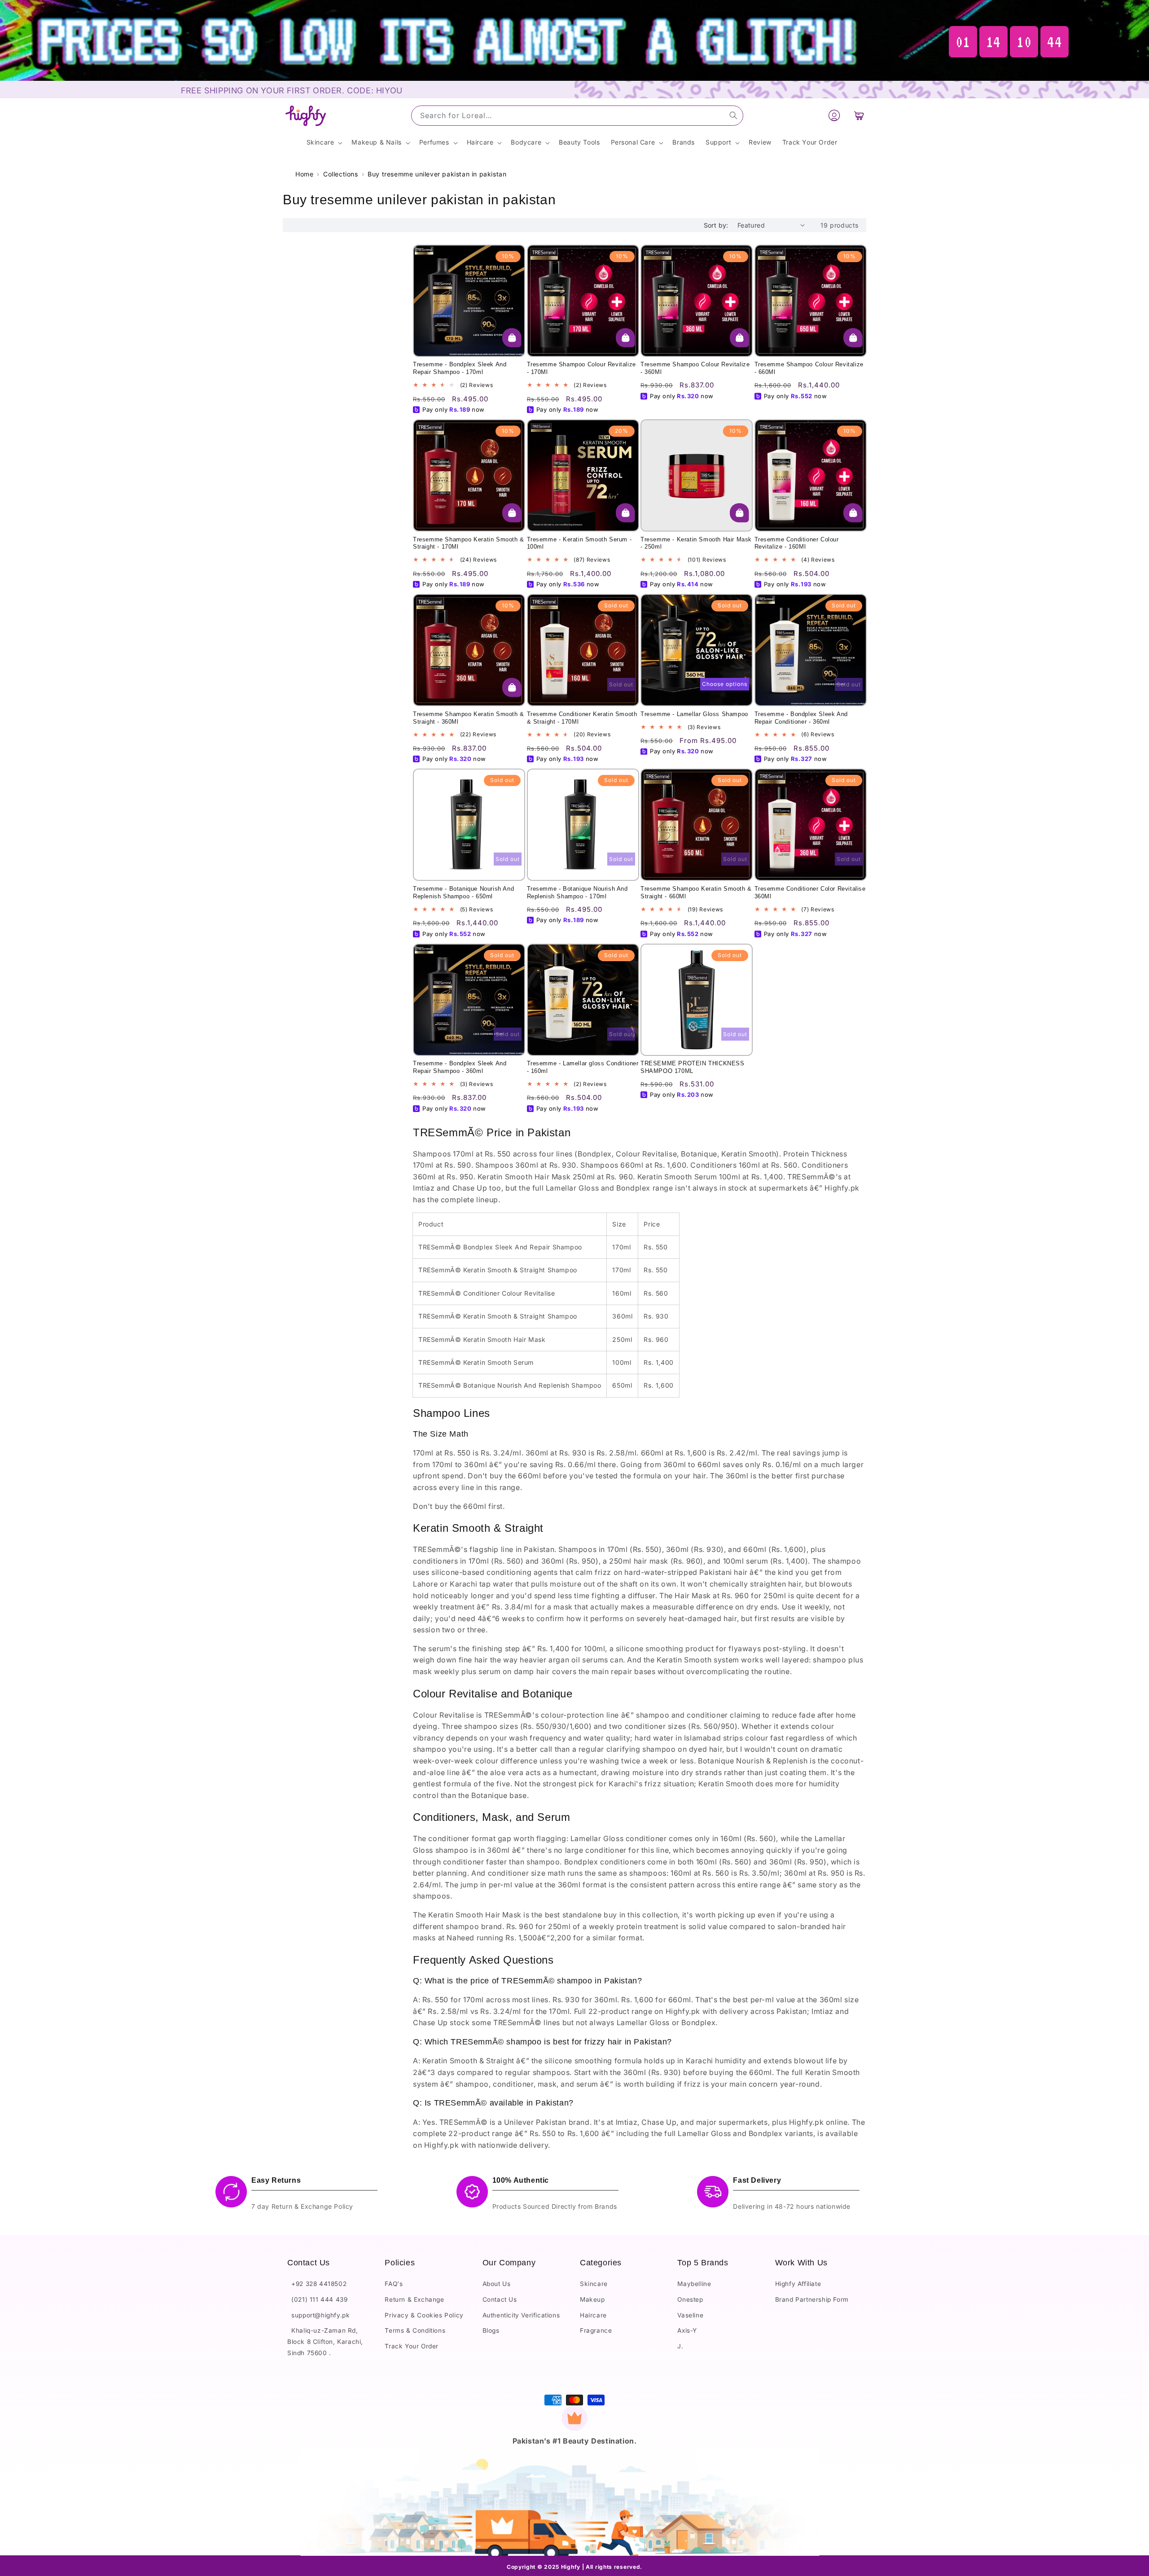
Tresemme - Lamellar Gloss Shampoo (694, 714)
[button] (859, 116)
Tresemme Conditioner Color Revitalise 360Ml (810, 892)
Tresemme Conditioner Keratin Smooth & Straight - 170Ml (582, 718)
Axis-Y (687, 2331)
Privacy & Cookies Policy (424, 2315)
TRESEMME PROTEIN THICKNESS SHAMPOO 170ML (693, 1067)
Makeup (592, 2299)
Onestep (690, 2299)
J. (680, 2346)
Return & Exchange (414, 2299)
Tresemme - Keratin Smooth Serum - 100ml (579, 543)
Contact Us (500, 2299)
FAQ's (394, 2284)
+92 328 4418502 (317, 2284)
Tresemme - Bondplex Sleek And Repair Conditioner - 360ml (801, 718)
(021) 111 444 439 (317, 2299)
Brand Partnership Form (812, 2299)
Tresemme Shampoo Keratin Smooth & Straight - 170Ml (469, 543)
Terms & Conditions (415, 2331)
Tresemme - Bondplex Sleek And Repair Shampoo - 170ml (460, 368)
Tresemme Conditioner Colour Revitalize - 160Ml (797, 543)
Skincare (594, 2284)
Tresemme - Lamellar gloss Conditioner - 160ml (583, 1067)
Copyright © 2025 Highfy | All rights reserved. (574, 2566)
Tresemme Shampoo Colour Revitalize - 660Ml (809, 368)
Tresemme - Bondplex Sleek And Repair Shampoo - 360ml (460, 1067)
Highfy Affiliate (798, 2284)
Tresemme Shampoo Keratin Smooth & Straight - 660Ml (696, 892)
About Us (497, 2284)
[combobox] (577, 116)
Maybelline (694, 2284)
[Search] (733, 115)
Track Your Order (412, 2346)
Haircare (593, 2315)
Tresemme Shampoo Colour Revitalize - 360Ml (695, 368)
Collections (341, 174)
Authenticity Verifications (521, 2315)
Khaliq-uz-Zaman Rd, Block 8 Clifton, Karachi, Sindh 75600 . (325, 2342)
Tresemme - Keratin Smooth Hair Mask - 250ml (696, 543)
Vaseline (690, 2315)
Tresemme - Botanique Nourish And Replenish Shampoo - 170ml (577, 892)
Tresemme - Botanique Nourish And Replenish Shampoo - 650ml (463, 892)
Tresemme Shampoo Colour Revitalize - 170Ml (581, 368)
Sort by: (716, 225)
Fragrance (596, 2331)
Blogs (491, 2331)
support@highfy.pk (318, 2315)
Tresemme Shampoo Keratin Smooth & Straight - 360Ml (469, 718)
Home (304, 174)
